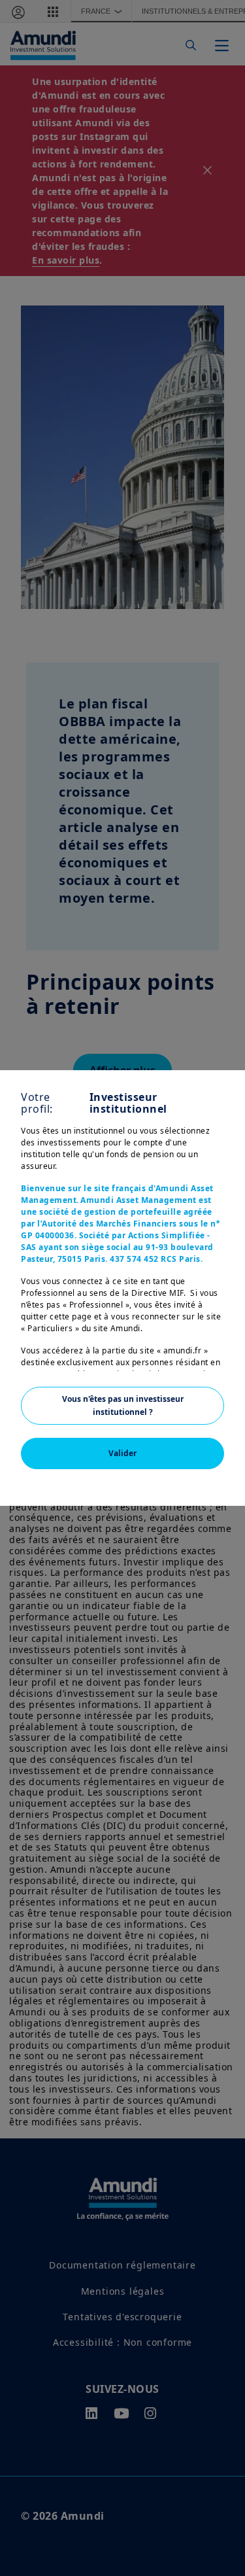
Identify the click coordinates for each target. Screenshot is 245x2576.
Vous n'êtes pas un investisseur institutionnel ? (123, 1405)
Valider (122, 1453)
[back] (208, 1353)
